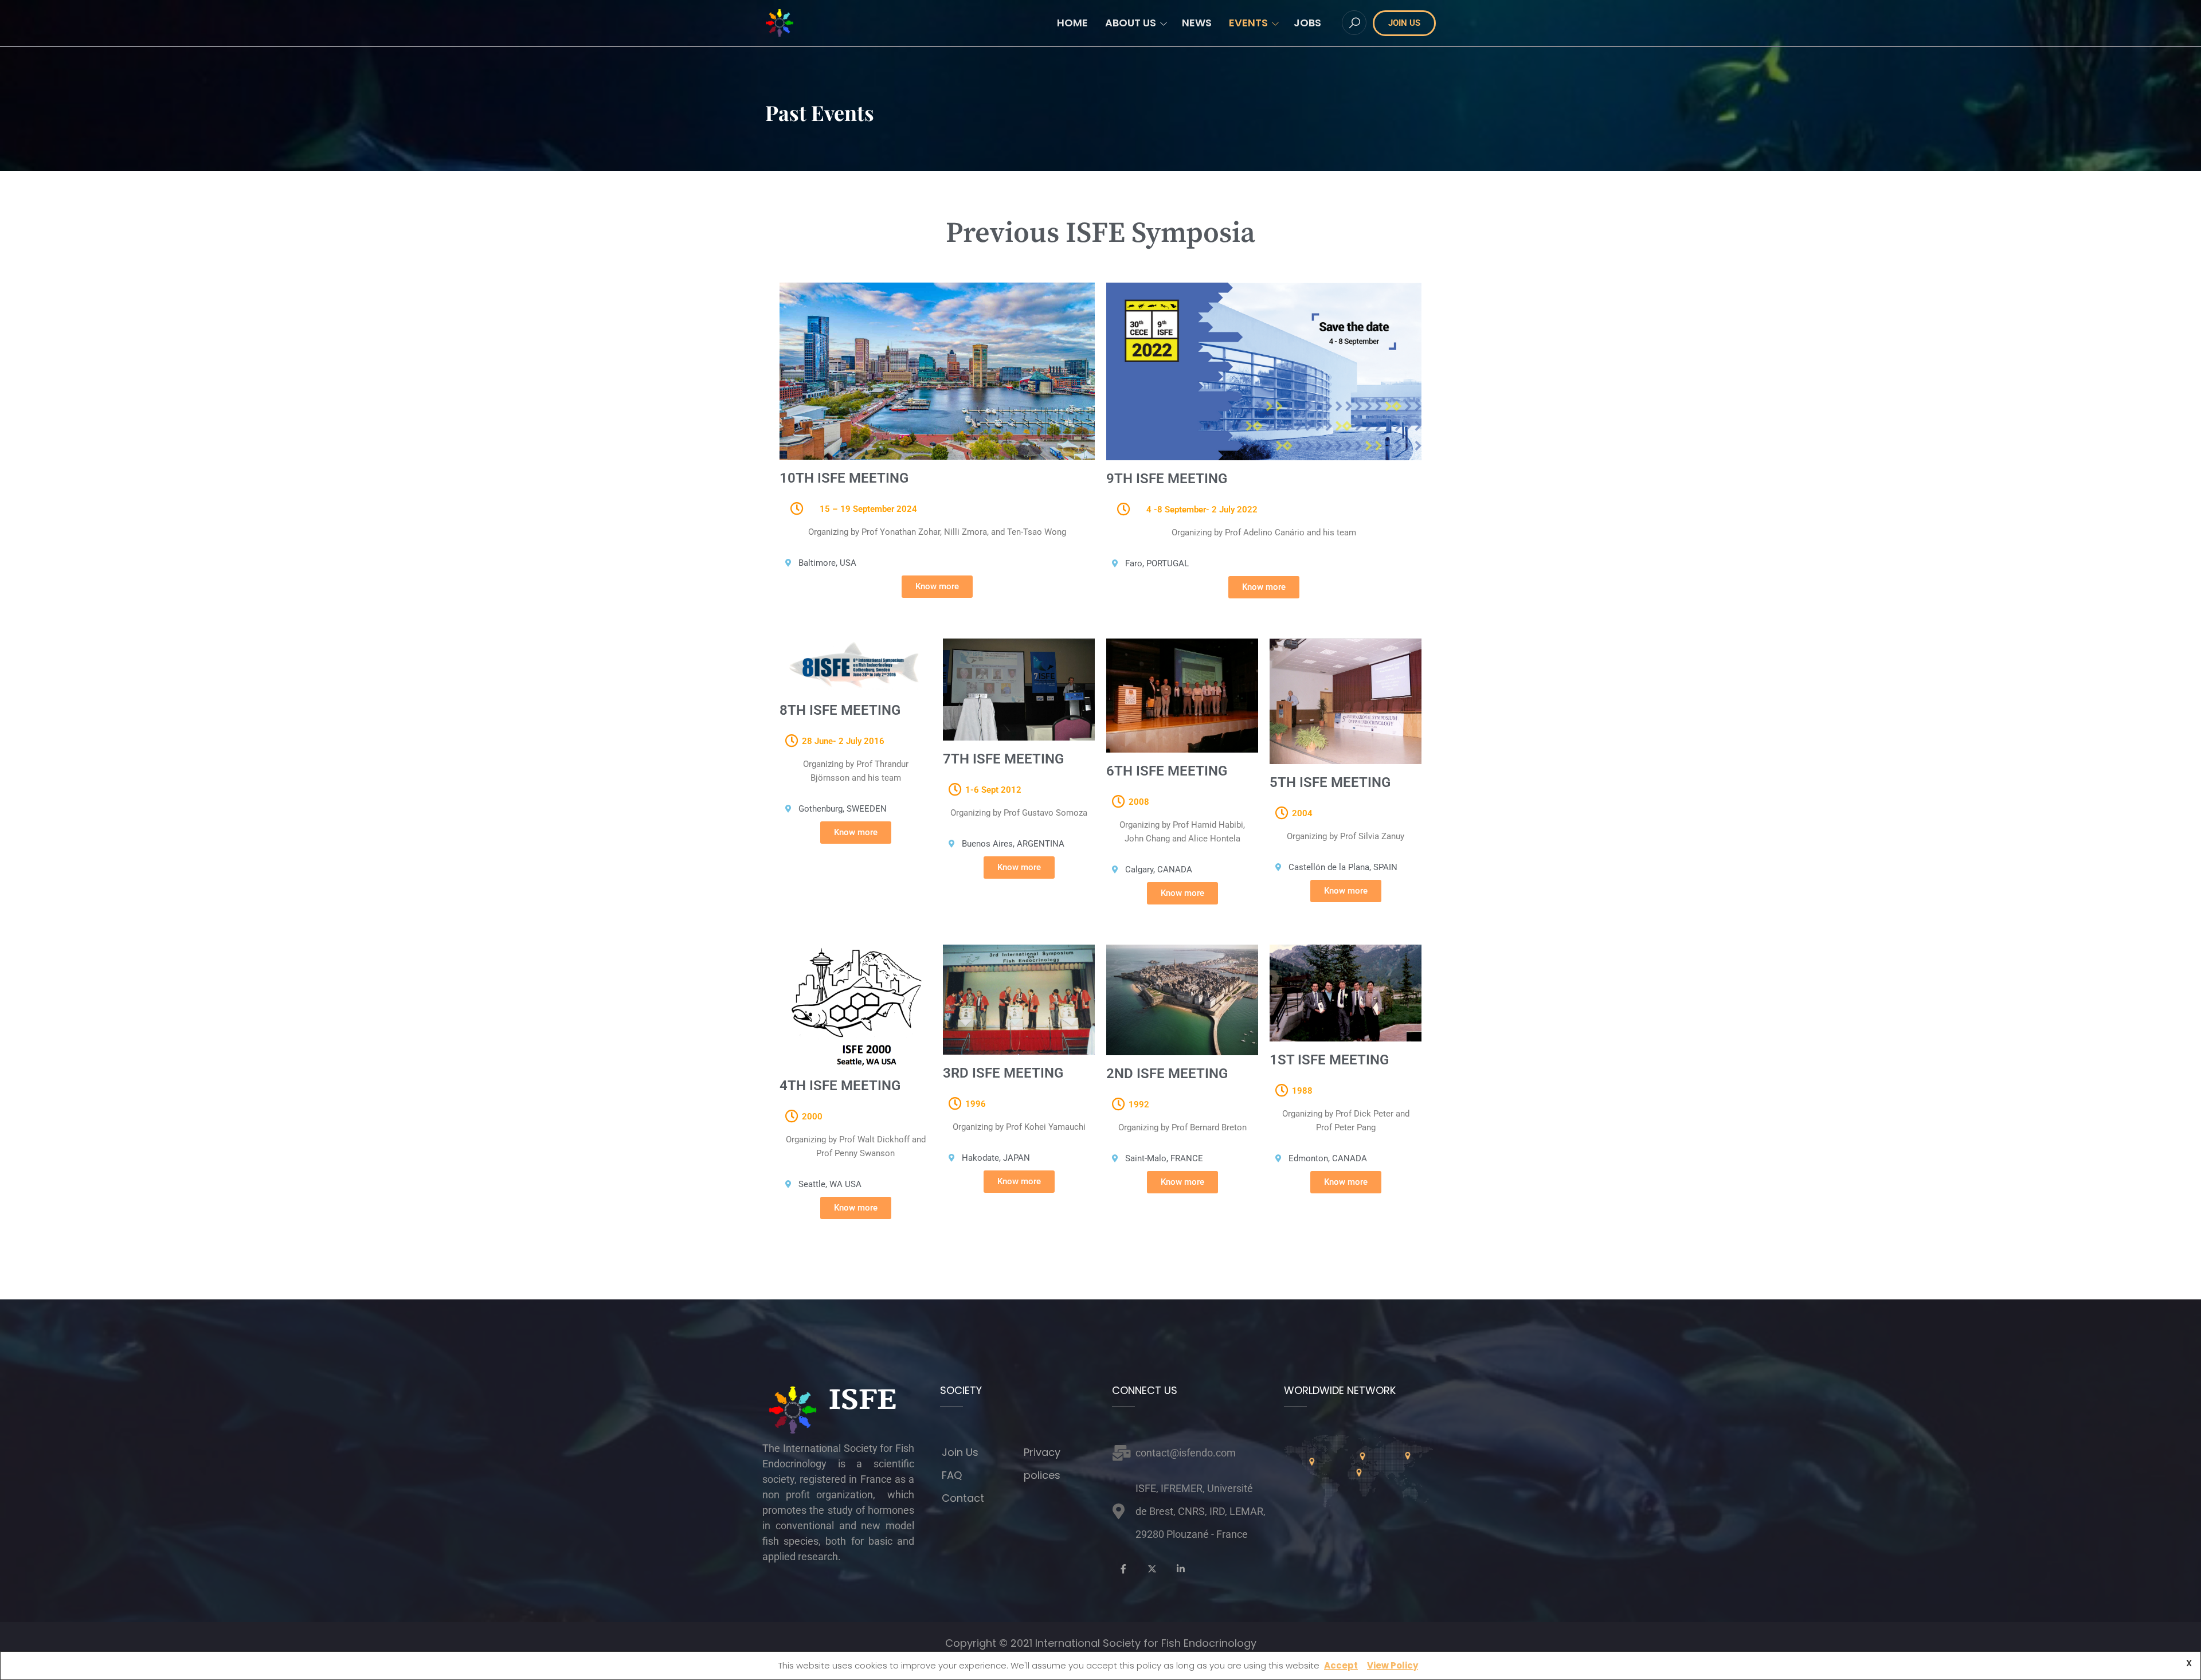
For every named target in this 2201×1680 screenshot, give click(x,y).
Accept (1341, 1665)
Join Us (960, 1452)
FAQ (952, 1475)
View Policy (1393, 1665)
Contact (963, 1498)
